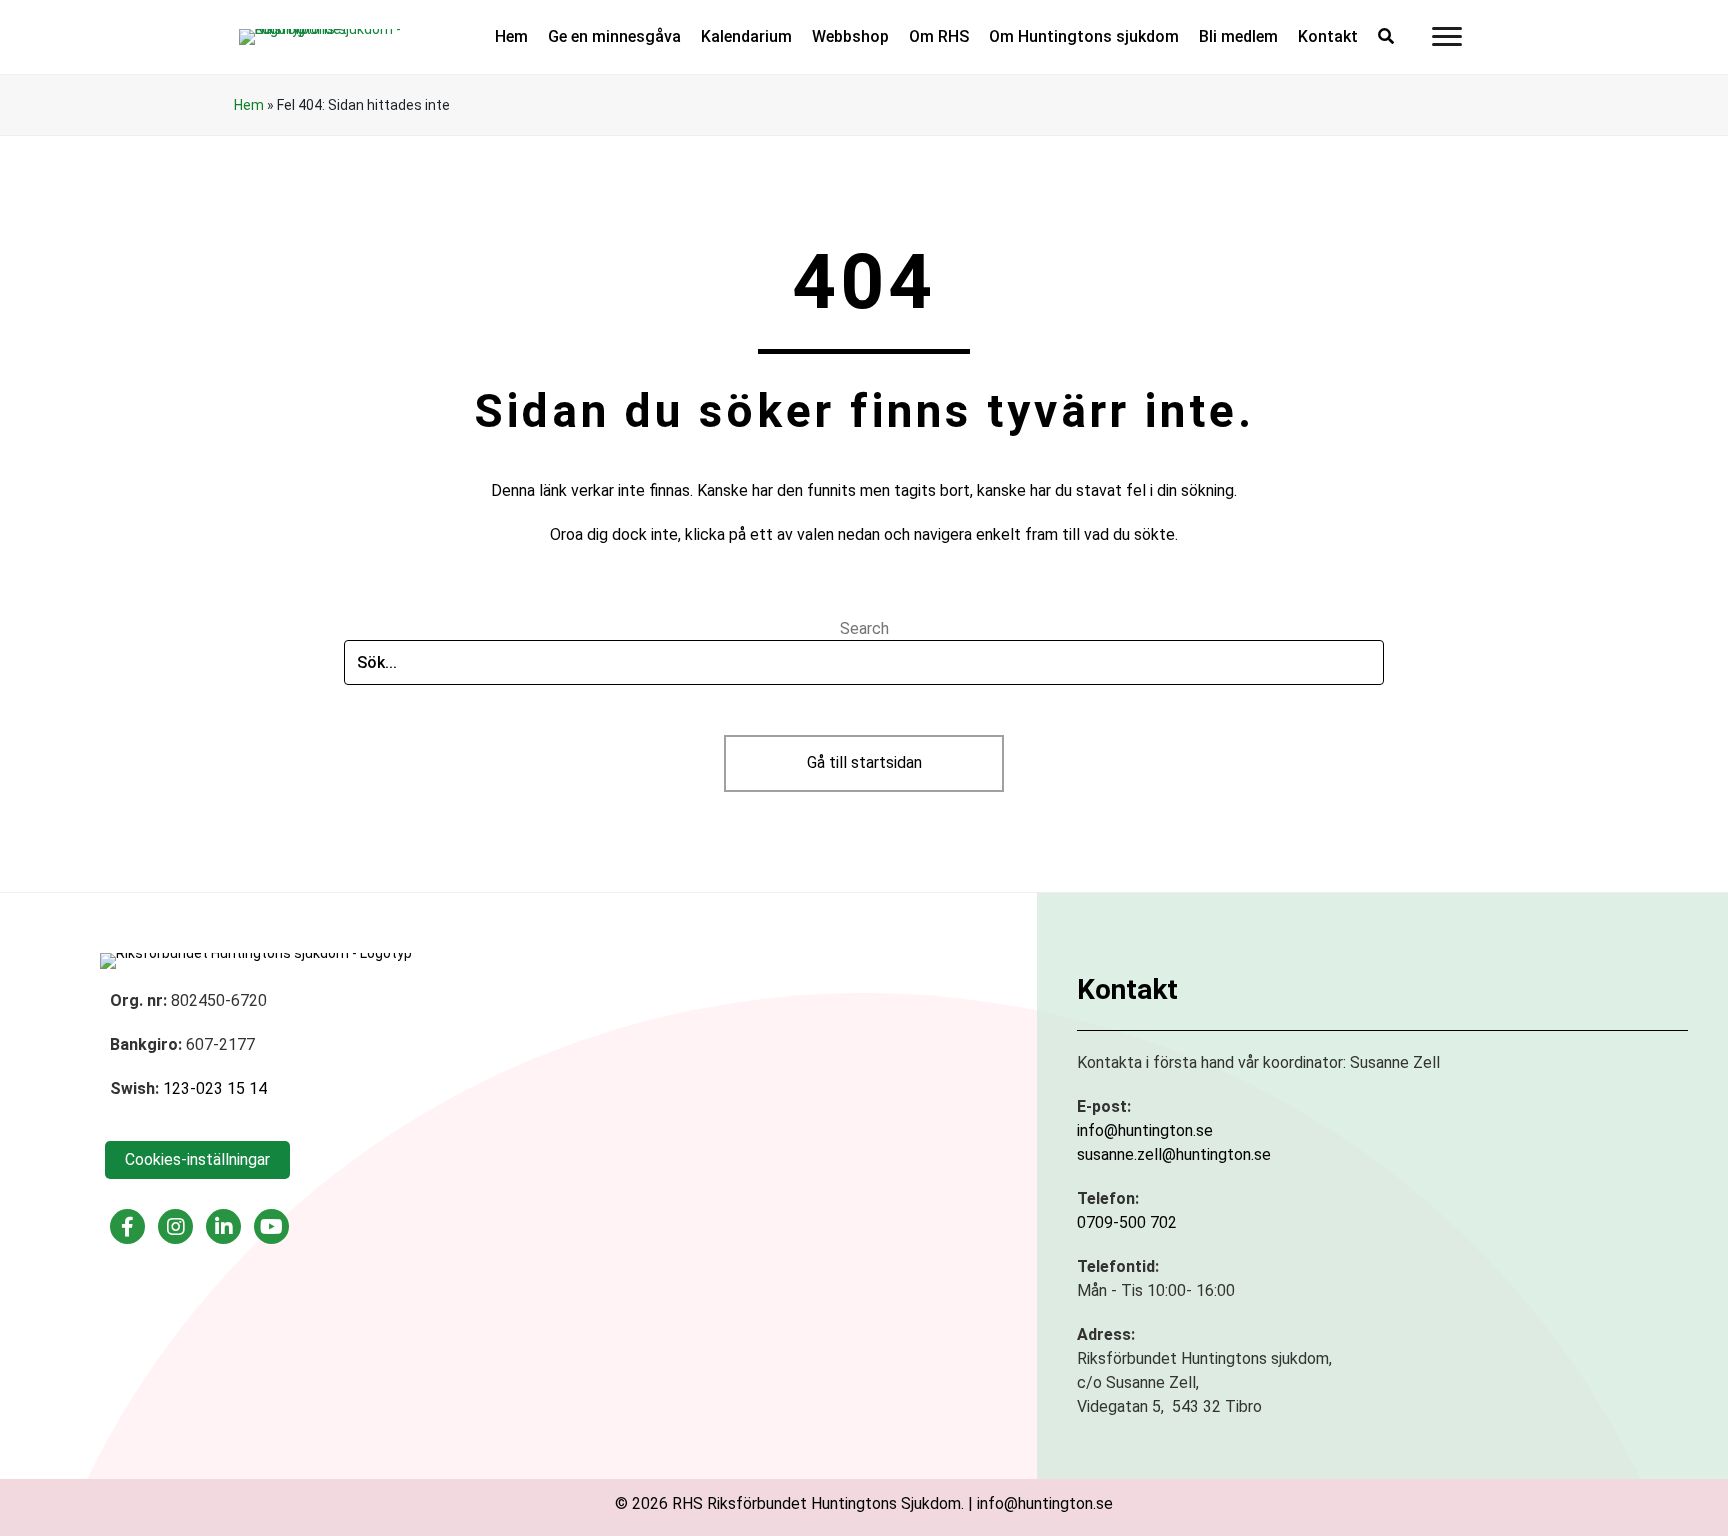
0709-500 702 (1127, 1222)
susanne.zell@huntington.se (1174, 1154)
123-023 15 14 (215, 1088)
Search (864, 628)
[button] (1386, 36)
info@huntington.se (1145, 1130)
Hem (249, 105)
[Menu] (1447, 37)
